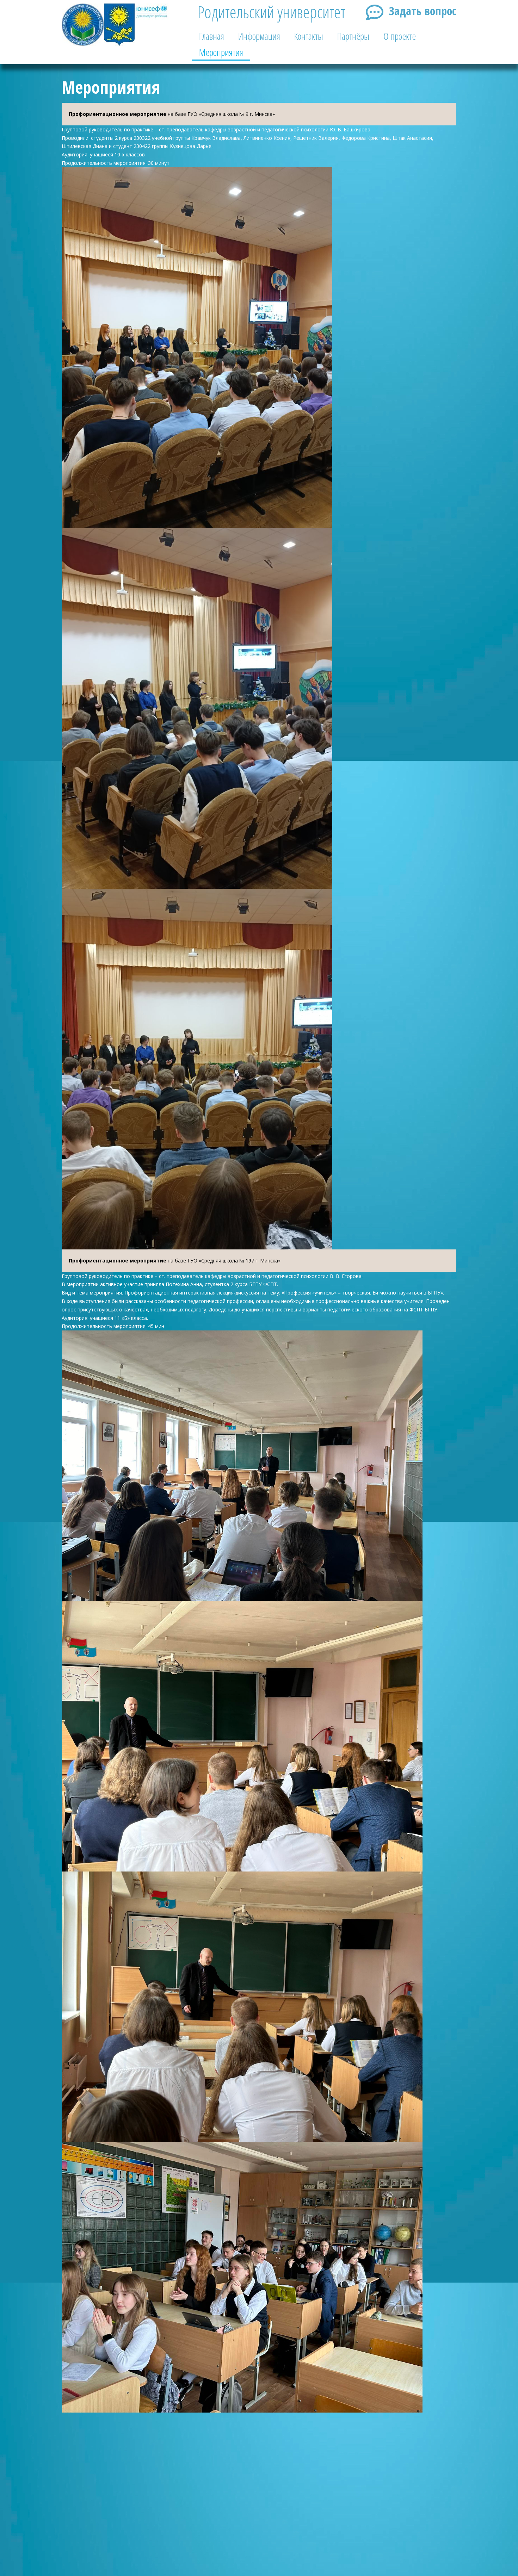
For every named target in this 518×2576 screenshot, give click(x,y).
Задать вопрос (423, 11)
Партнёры (353, 36)
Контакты (309, 36)
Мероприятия (221, 52)
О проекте (400, 36)
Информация (259, 36)
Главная (212, 36)
